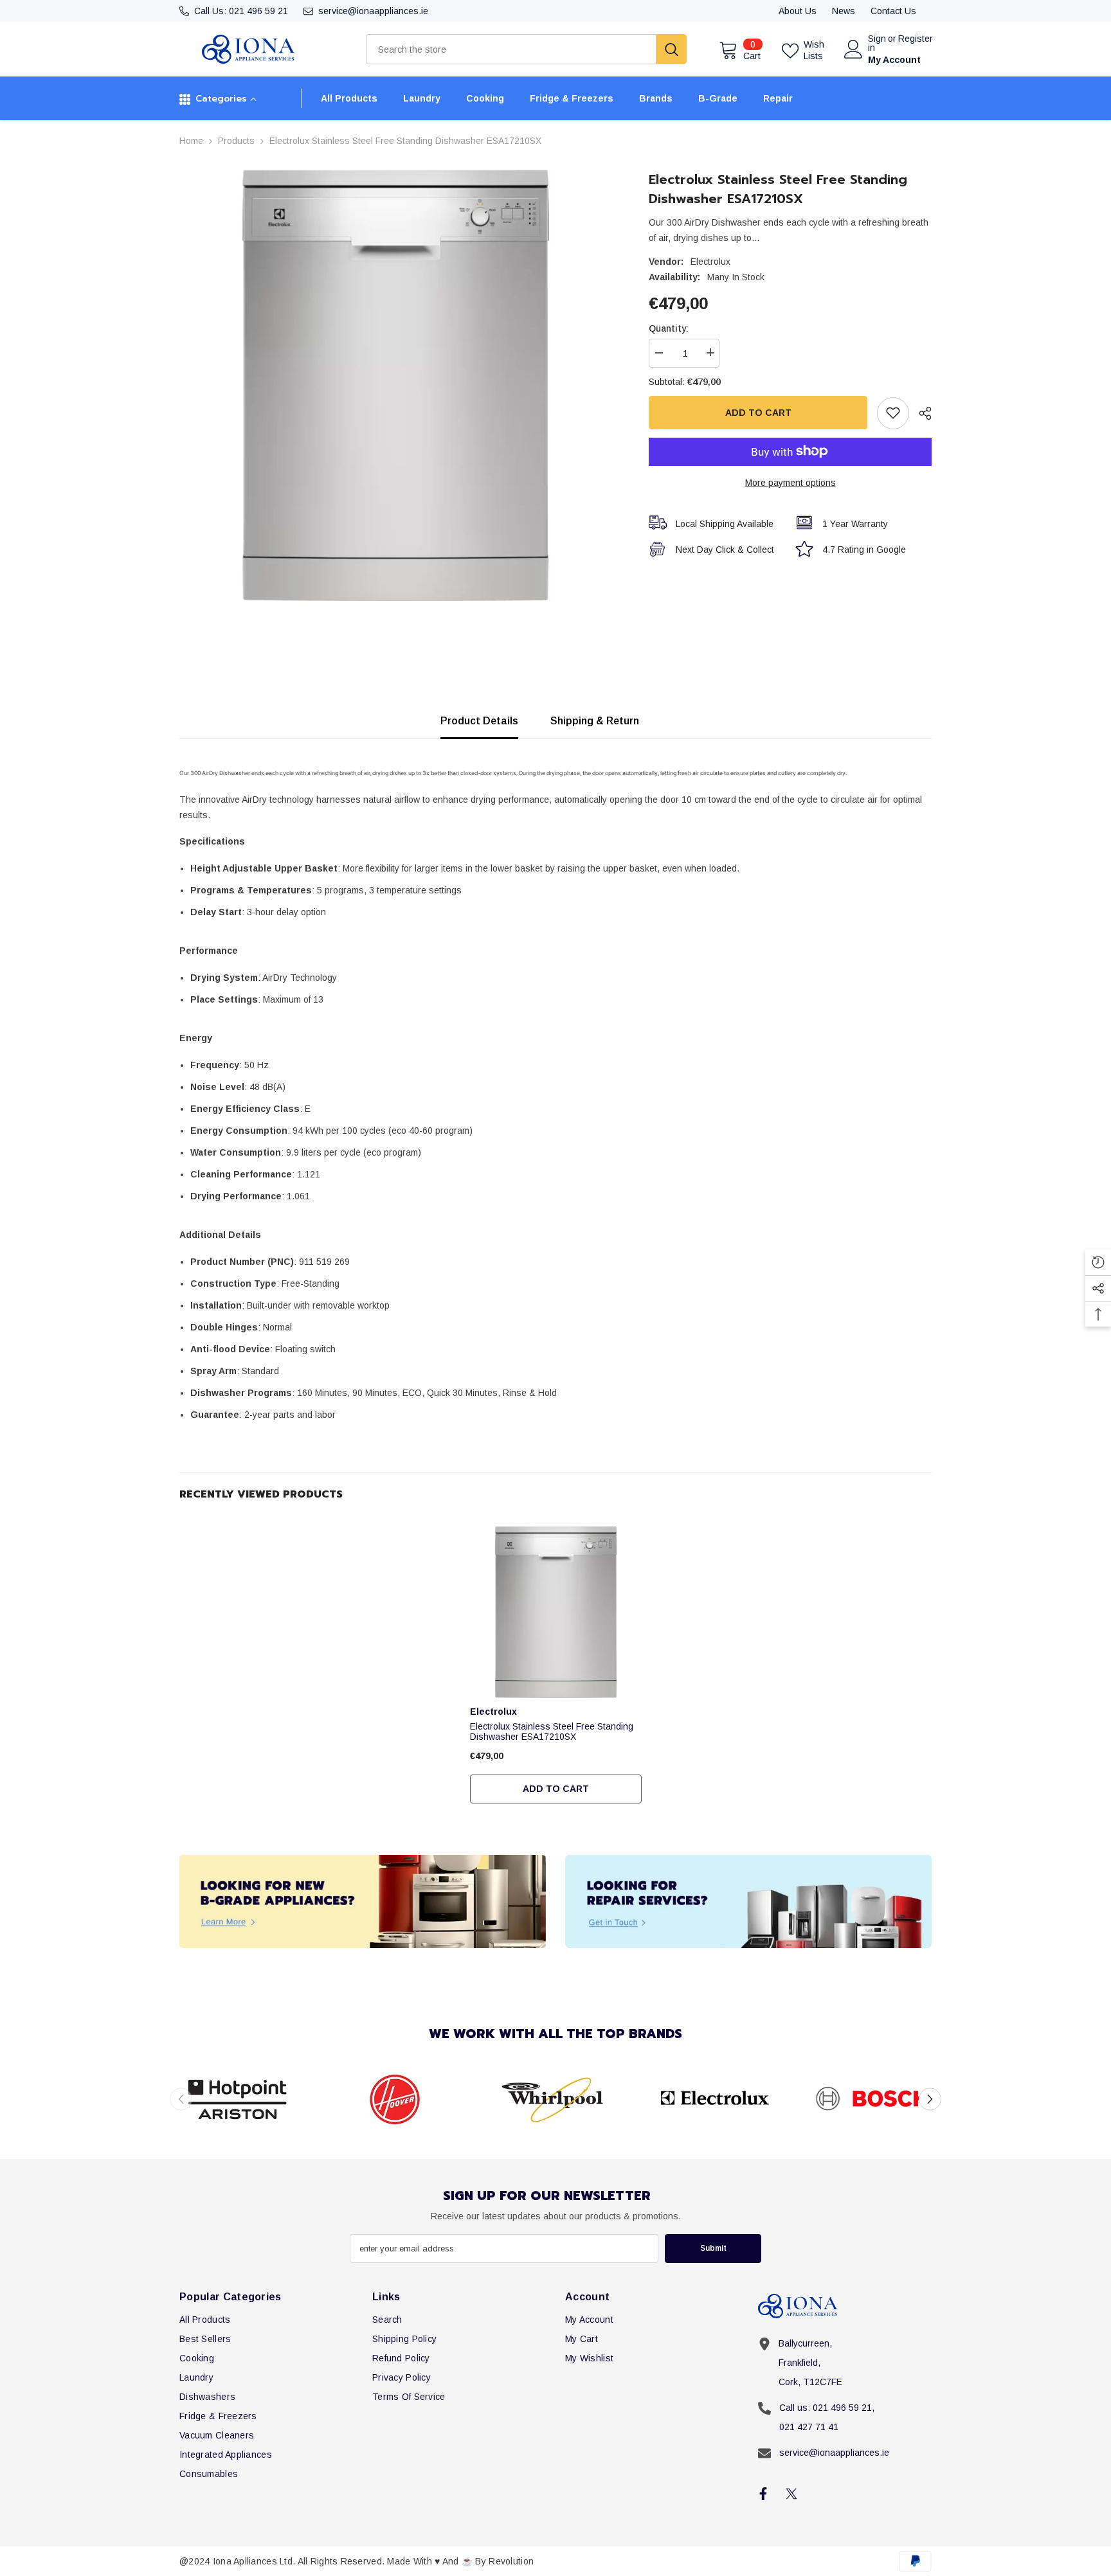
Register (916, 39)
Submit (713, 2248)
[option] (395, 385)
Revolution (511, 2561)
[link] (239, 2099)
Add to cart (758, 412)
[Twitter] (791, 2494)
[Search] (526, 49)
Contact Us (893, 11)
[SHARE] (920, 413)
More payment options (790, 482)
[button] (930, 2099)
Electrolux (710, 262)
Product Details (479, 721)
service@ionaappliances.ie (373, 11)
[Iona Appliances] (363, 1901)
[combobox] (511, 49)
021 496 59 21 (258, 11)
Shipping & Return (595, 721)
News (844, 11)
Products (236, 141)
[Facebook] (763, 2494)
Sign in (877, 43)
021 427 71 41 (809, 2427)
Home (191, 141)
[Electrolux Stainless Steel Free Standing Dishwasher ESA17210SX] (556, 1612)
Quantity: (669, 328)
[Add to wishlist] (893, 413)
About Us (798, 11)
